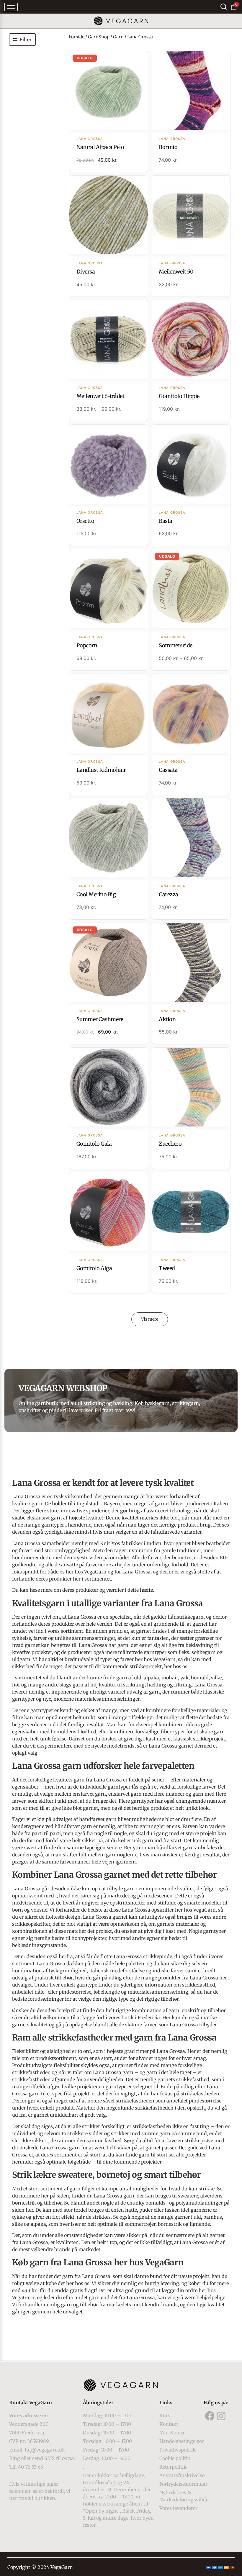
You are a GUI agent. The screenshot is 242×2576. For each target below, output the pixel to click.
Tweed (167, 1268)
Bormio (168, 147)
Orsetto (85, 521)
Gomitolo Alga (94, 1268)
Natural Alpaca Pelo (100, 147)
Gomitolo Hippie (179, 396)
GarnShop (99, 37)
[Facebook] (210, 2416)
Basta (166, 521)
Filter (26, 40)
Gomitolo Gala (94, 1144)
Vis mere (150, 1319)
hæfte (146, 1590)
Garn (118, 37)
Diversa (86, 272)
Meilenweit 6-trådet (100, 396)
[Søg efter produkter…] (224, 7)
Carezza (169, 894)
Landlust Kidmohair (101, 770)
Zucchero (170, 1144)
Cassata (168, 770)
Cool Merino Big (96, 894)
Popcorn (87, 645)
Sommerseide (176, 645)
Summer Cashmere (100, 1019)
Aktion (167, 1019)
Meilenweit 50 (176, 272)
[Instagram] (221, 2416)
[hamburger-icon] (11, 7)
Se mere (108, 91)
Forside (77, 37)
